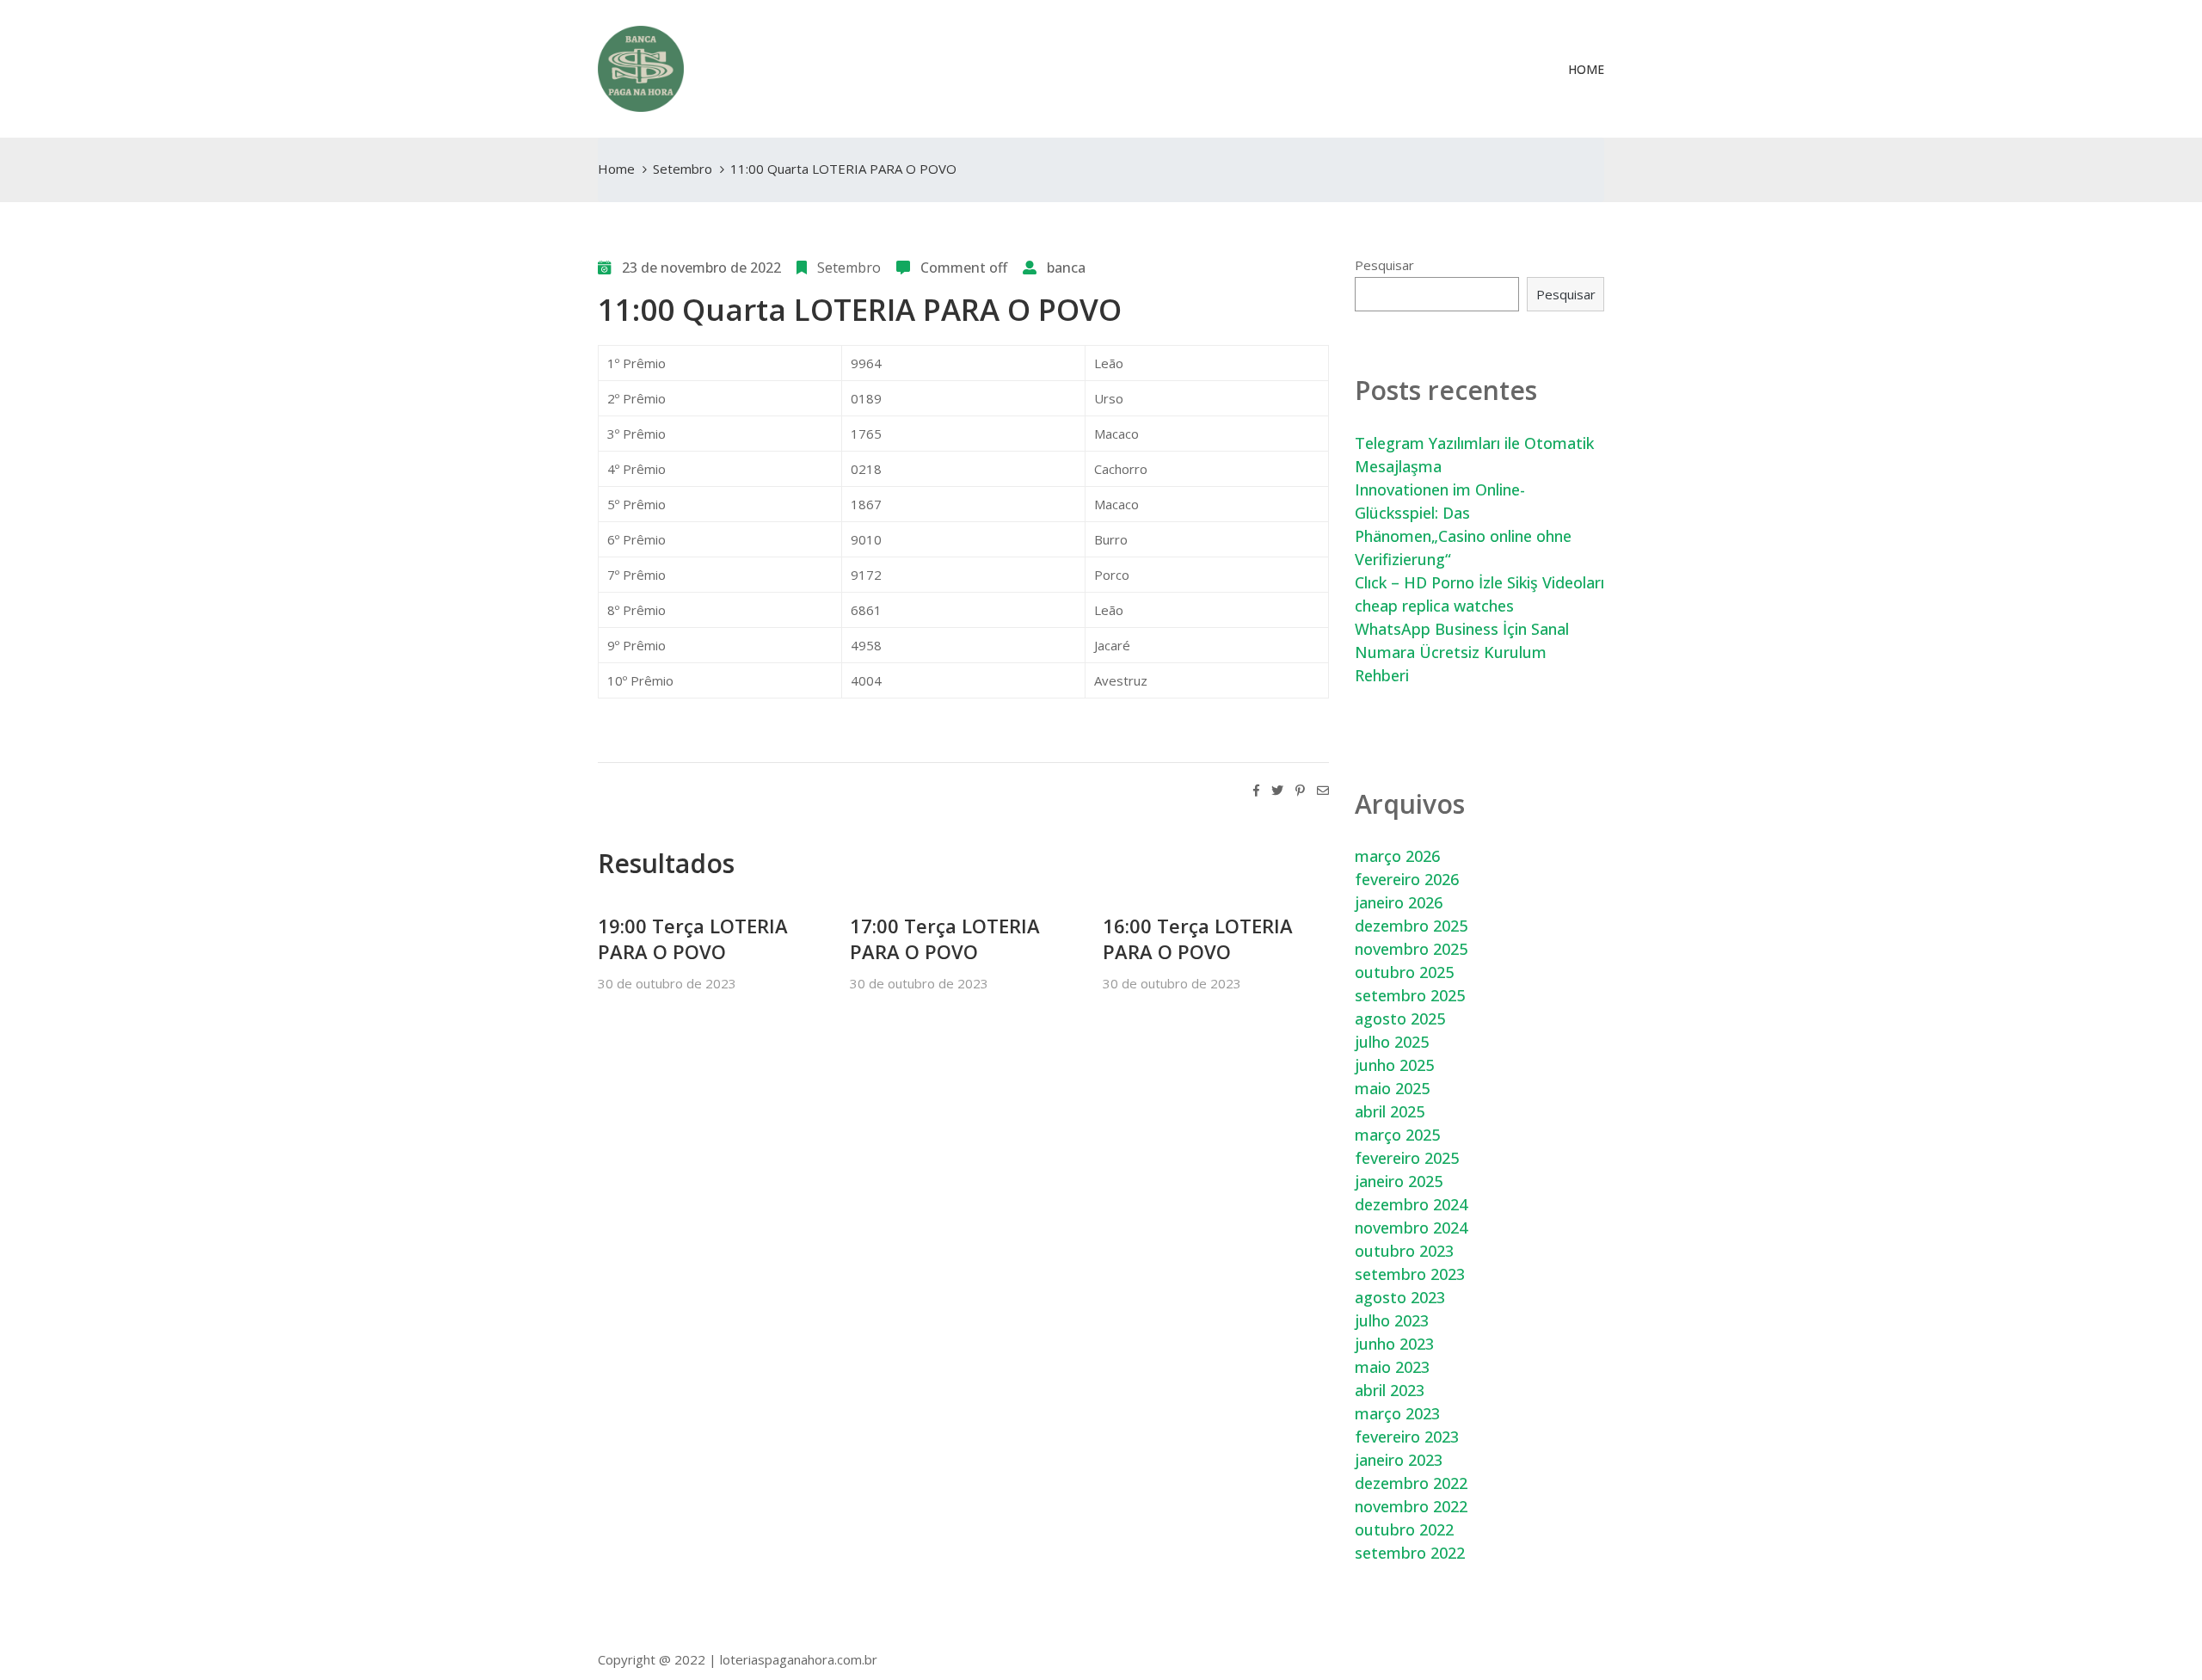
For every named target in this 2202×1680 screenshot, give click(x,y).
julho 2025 (1392, 1042)
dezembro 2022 (1411, 1483)
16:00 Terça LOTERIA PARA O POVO (1198, 938)
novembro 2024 (1411, 1228)
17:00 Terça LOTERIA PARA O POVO (945, 938)
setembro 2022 (1410, 1553)
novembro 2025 (1411, 949)
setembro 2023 (1410, 1274)
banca (1066, 268)
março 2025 (1397, 1135)
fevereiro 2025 (1407, 1158)
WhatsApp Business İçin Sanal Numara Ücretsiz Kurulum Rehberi (1462, 652)
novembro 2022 (1411, 1506)
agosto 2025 (1400, 1018)
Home (1586, 69)
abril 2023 (1390, 1390)
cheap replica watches (1434, 606)
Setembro (683, 169)
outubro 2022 (1404, 1529)
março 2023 (1397, 1413)
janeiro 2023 (1399, 1460)
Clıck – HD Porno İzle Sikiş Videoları (1479, 582)
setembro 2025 (1410, 995)
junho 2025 (1394, 1065)
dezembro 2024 (1411, 1204)
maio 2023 (1392, 1367)
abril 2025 (1390, 1111)
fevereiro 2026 (1407, 879)
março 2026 (1397, 856)
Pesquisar (1384, 265)
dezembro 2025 (1411, 926)
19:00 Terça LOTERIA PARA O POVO (693, 938)
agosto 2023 (1400, 1297)
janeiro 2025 (1399, 1181)
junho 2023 (1394, 1344)
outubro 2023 (1404, 1251)
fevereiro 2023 (1407, 1437)
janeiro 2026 (1399, 902)
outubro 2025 (1404, 972)
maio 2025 (1392, 1088)
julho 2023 (1392, 1320)
